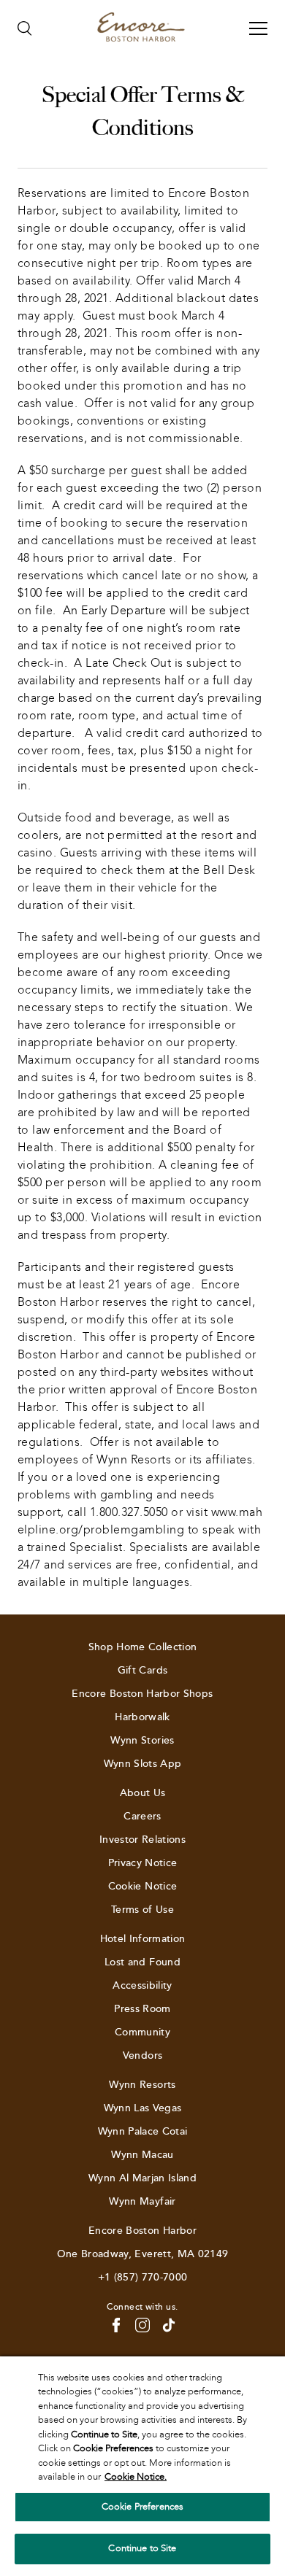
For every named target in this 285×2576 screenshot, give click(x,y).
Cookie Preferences (142, 2507)
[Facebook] (116, 2325)
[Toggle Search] (25, 28)
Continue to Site (142, 2548)
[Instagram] (142, 2325)
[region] (142, 2466)
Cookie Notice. (136, 2477)
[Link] (141, 28)
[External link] (169, 2325)
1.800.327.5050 (129, 1512)
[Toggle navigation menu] (258, 28)
